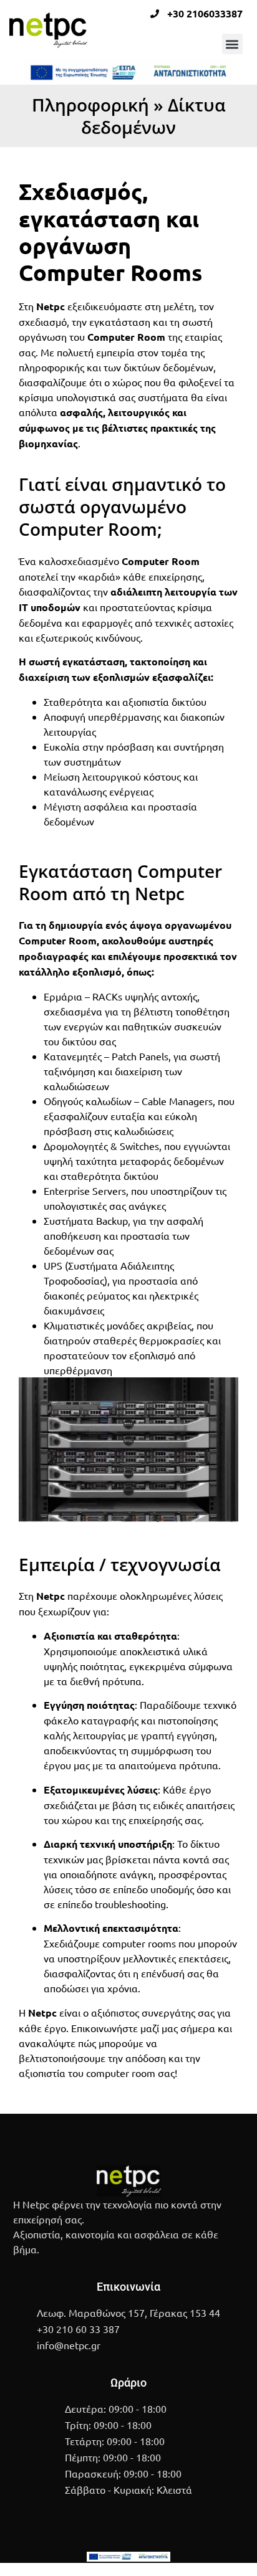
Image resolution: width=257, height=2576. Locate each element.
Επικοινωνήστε (104, 2028)
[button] (232, 44)
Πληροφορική (90, 105)
